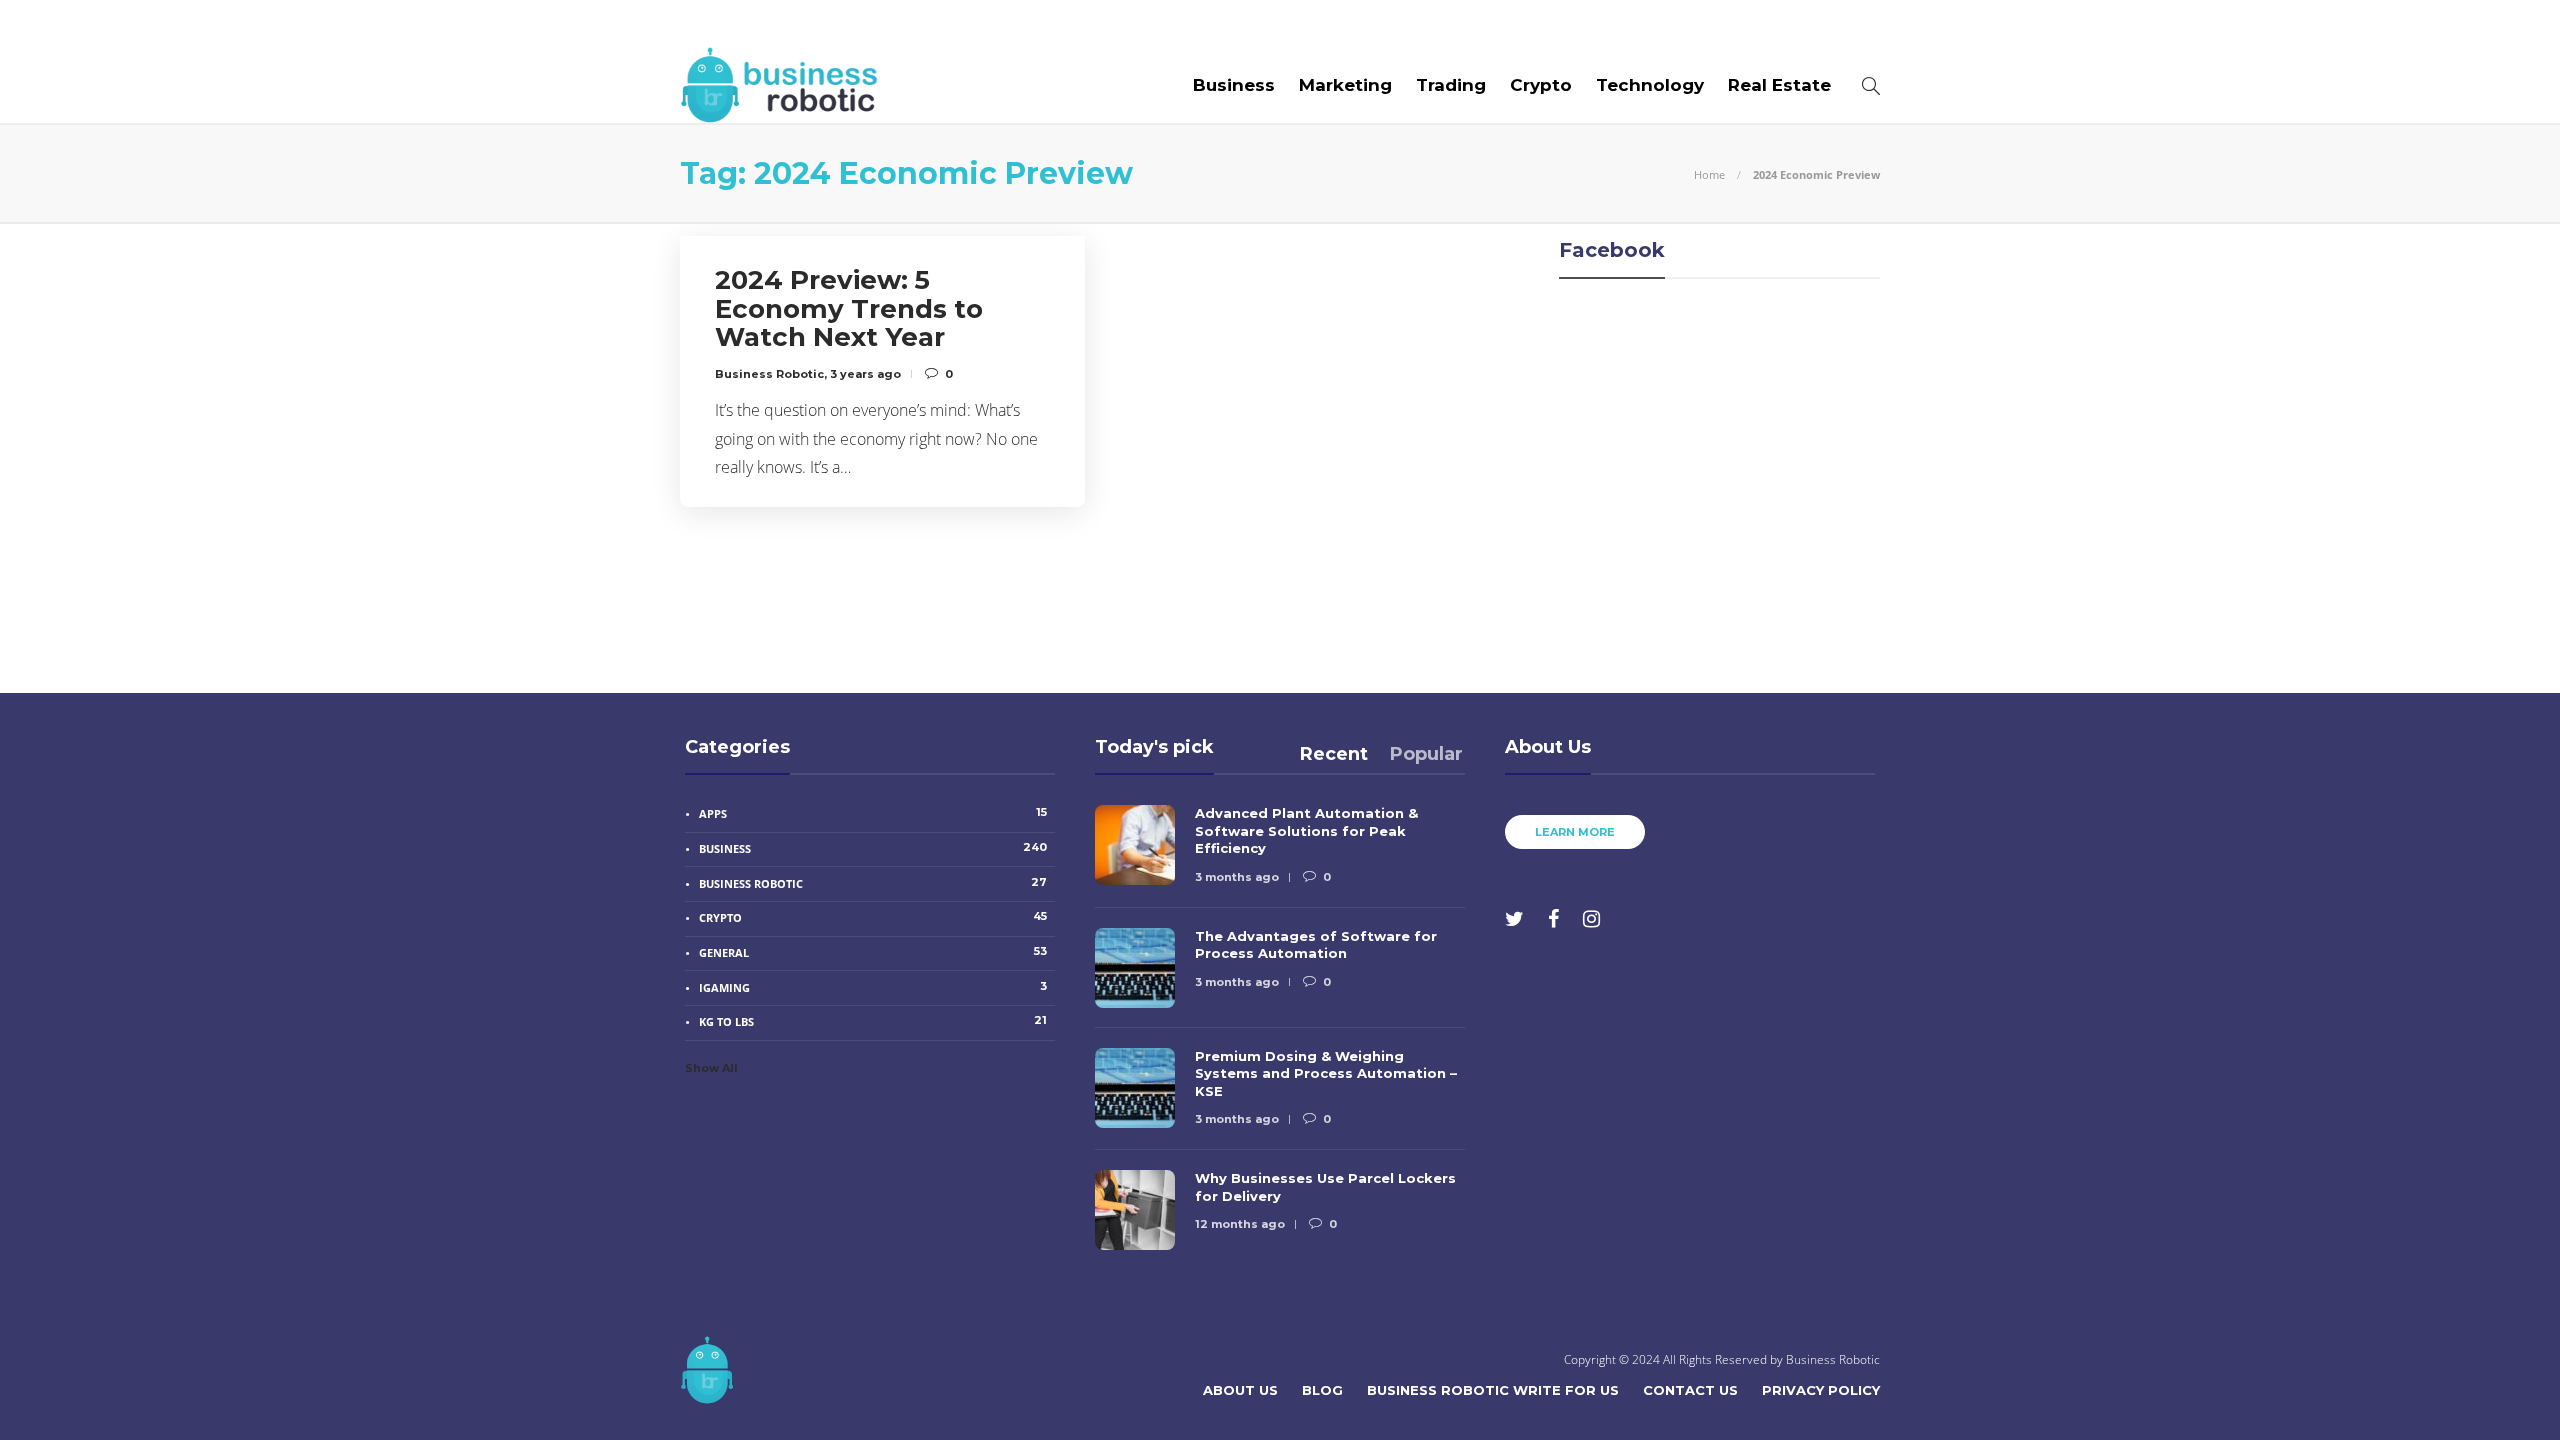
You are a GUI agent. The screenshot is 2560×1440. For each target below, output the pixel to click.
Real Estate (1779, 85)
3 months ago (1237, 877)
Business (1234, 85)
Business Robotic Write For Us (992, 23)
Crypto (1541, 85)
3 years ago (865, 374)
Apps (873, 813)
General (873, 952)
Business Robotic (769, 374)
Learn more (1575, 832)
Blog (809, 23)
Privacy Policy (1821, 1390)
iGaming (873, 987)
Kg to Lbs (873, 1021)
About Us (722, 23)
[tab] (1334, 754)
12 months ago (1240, 1224)
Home (1709, 174)
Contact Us (1206, 23)
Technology (1650, 85)
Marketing (1345, 85)
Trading (1451, 85)
